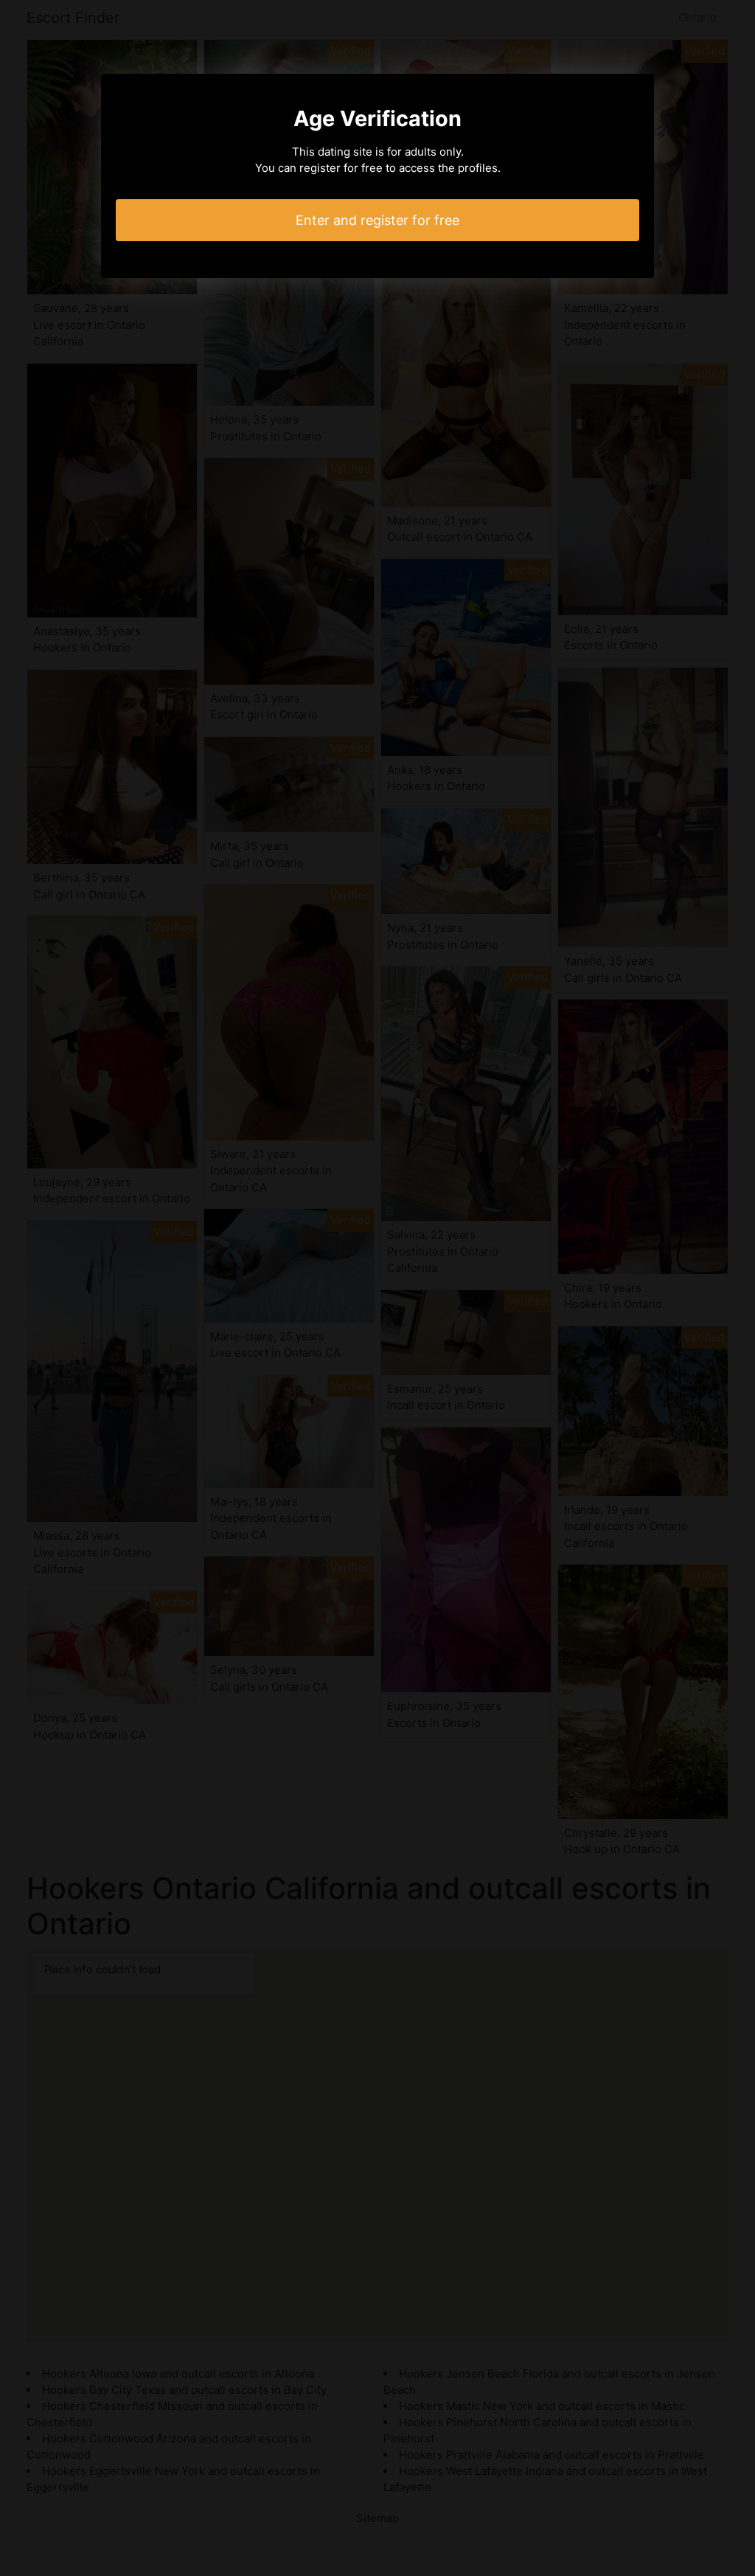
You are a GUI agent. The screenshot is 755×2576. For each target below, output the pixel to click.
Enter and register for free (377, 220)
